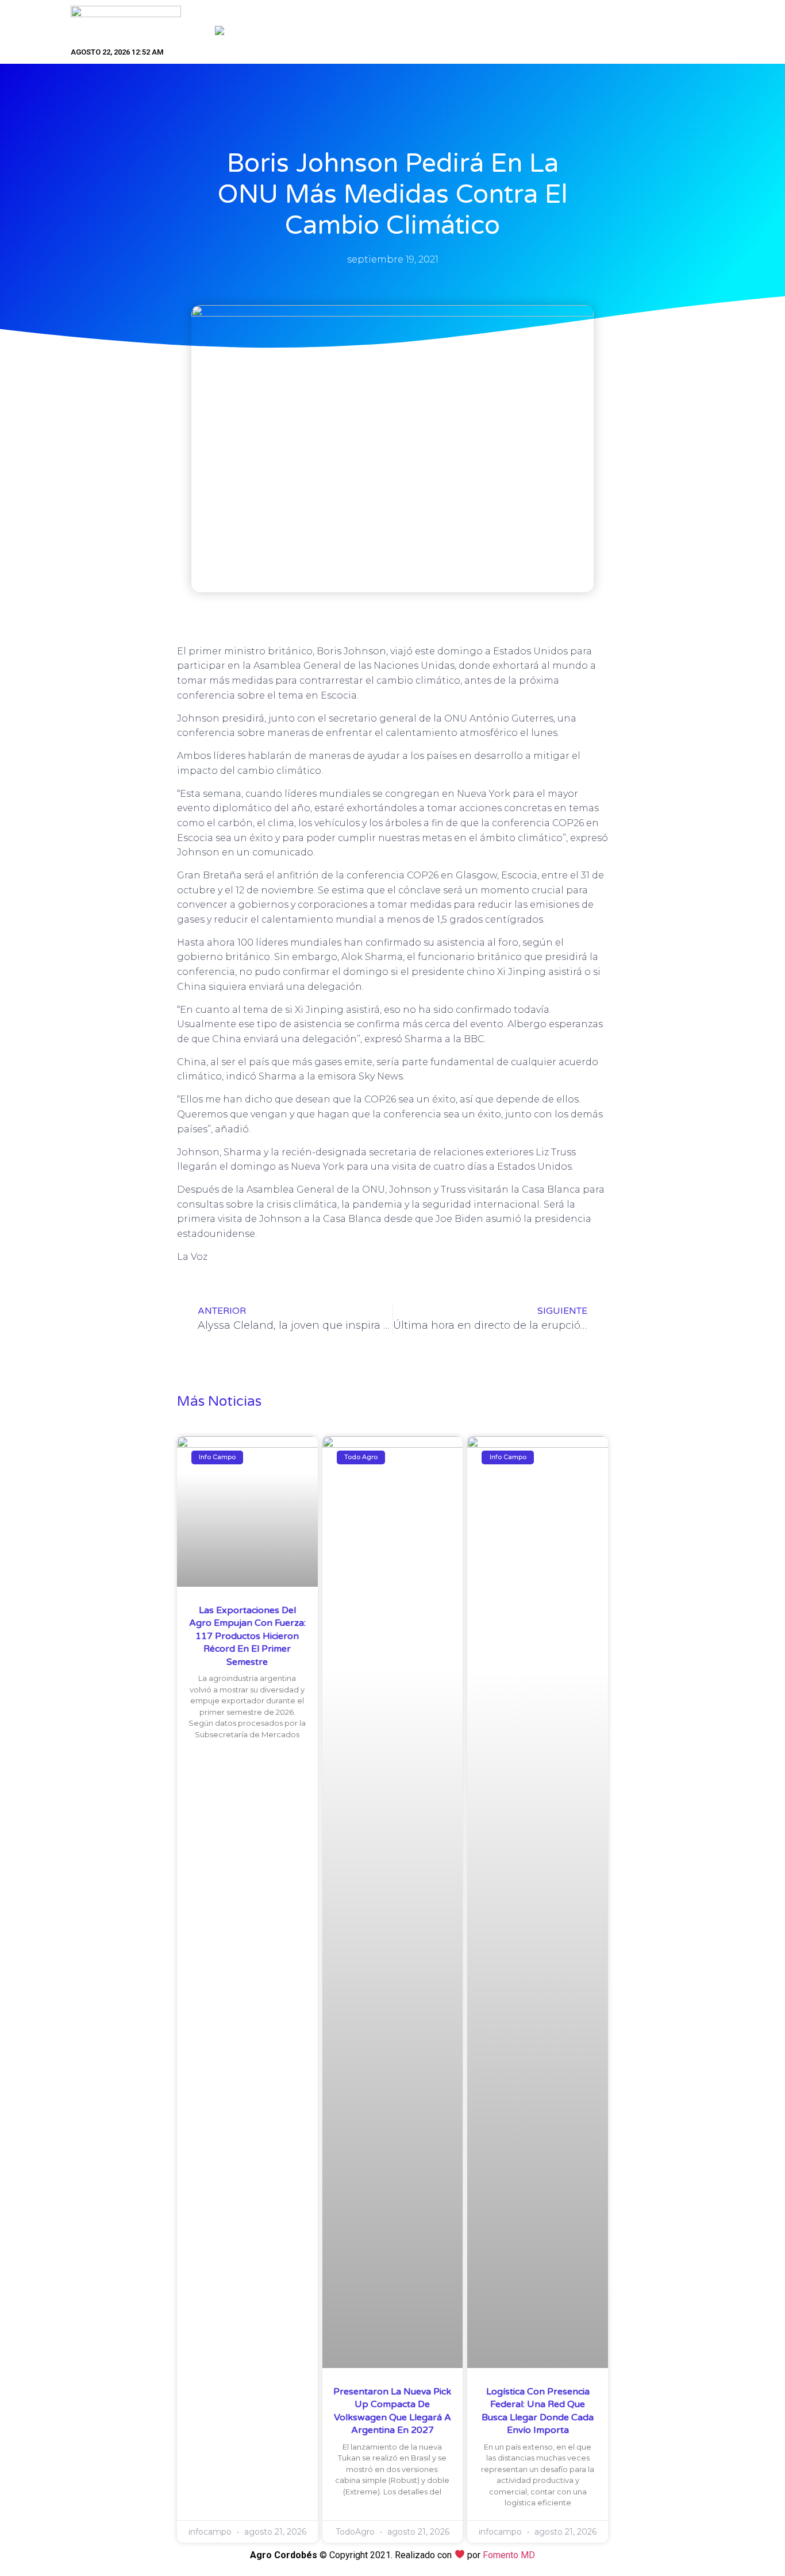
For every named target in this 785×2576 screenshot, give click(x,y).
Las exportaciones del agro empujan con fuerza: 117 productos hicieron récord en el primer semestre (247, 1636)
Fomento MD (509, 2555)
